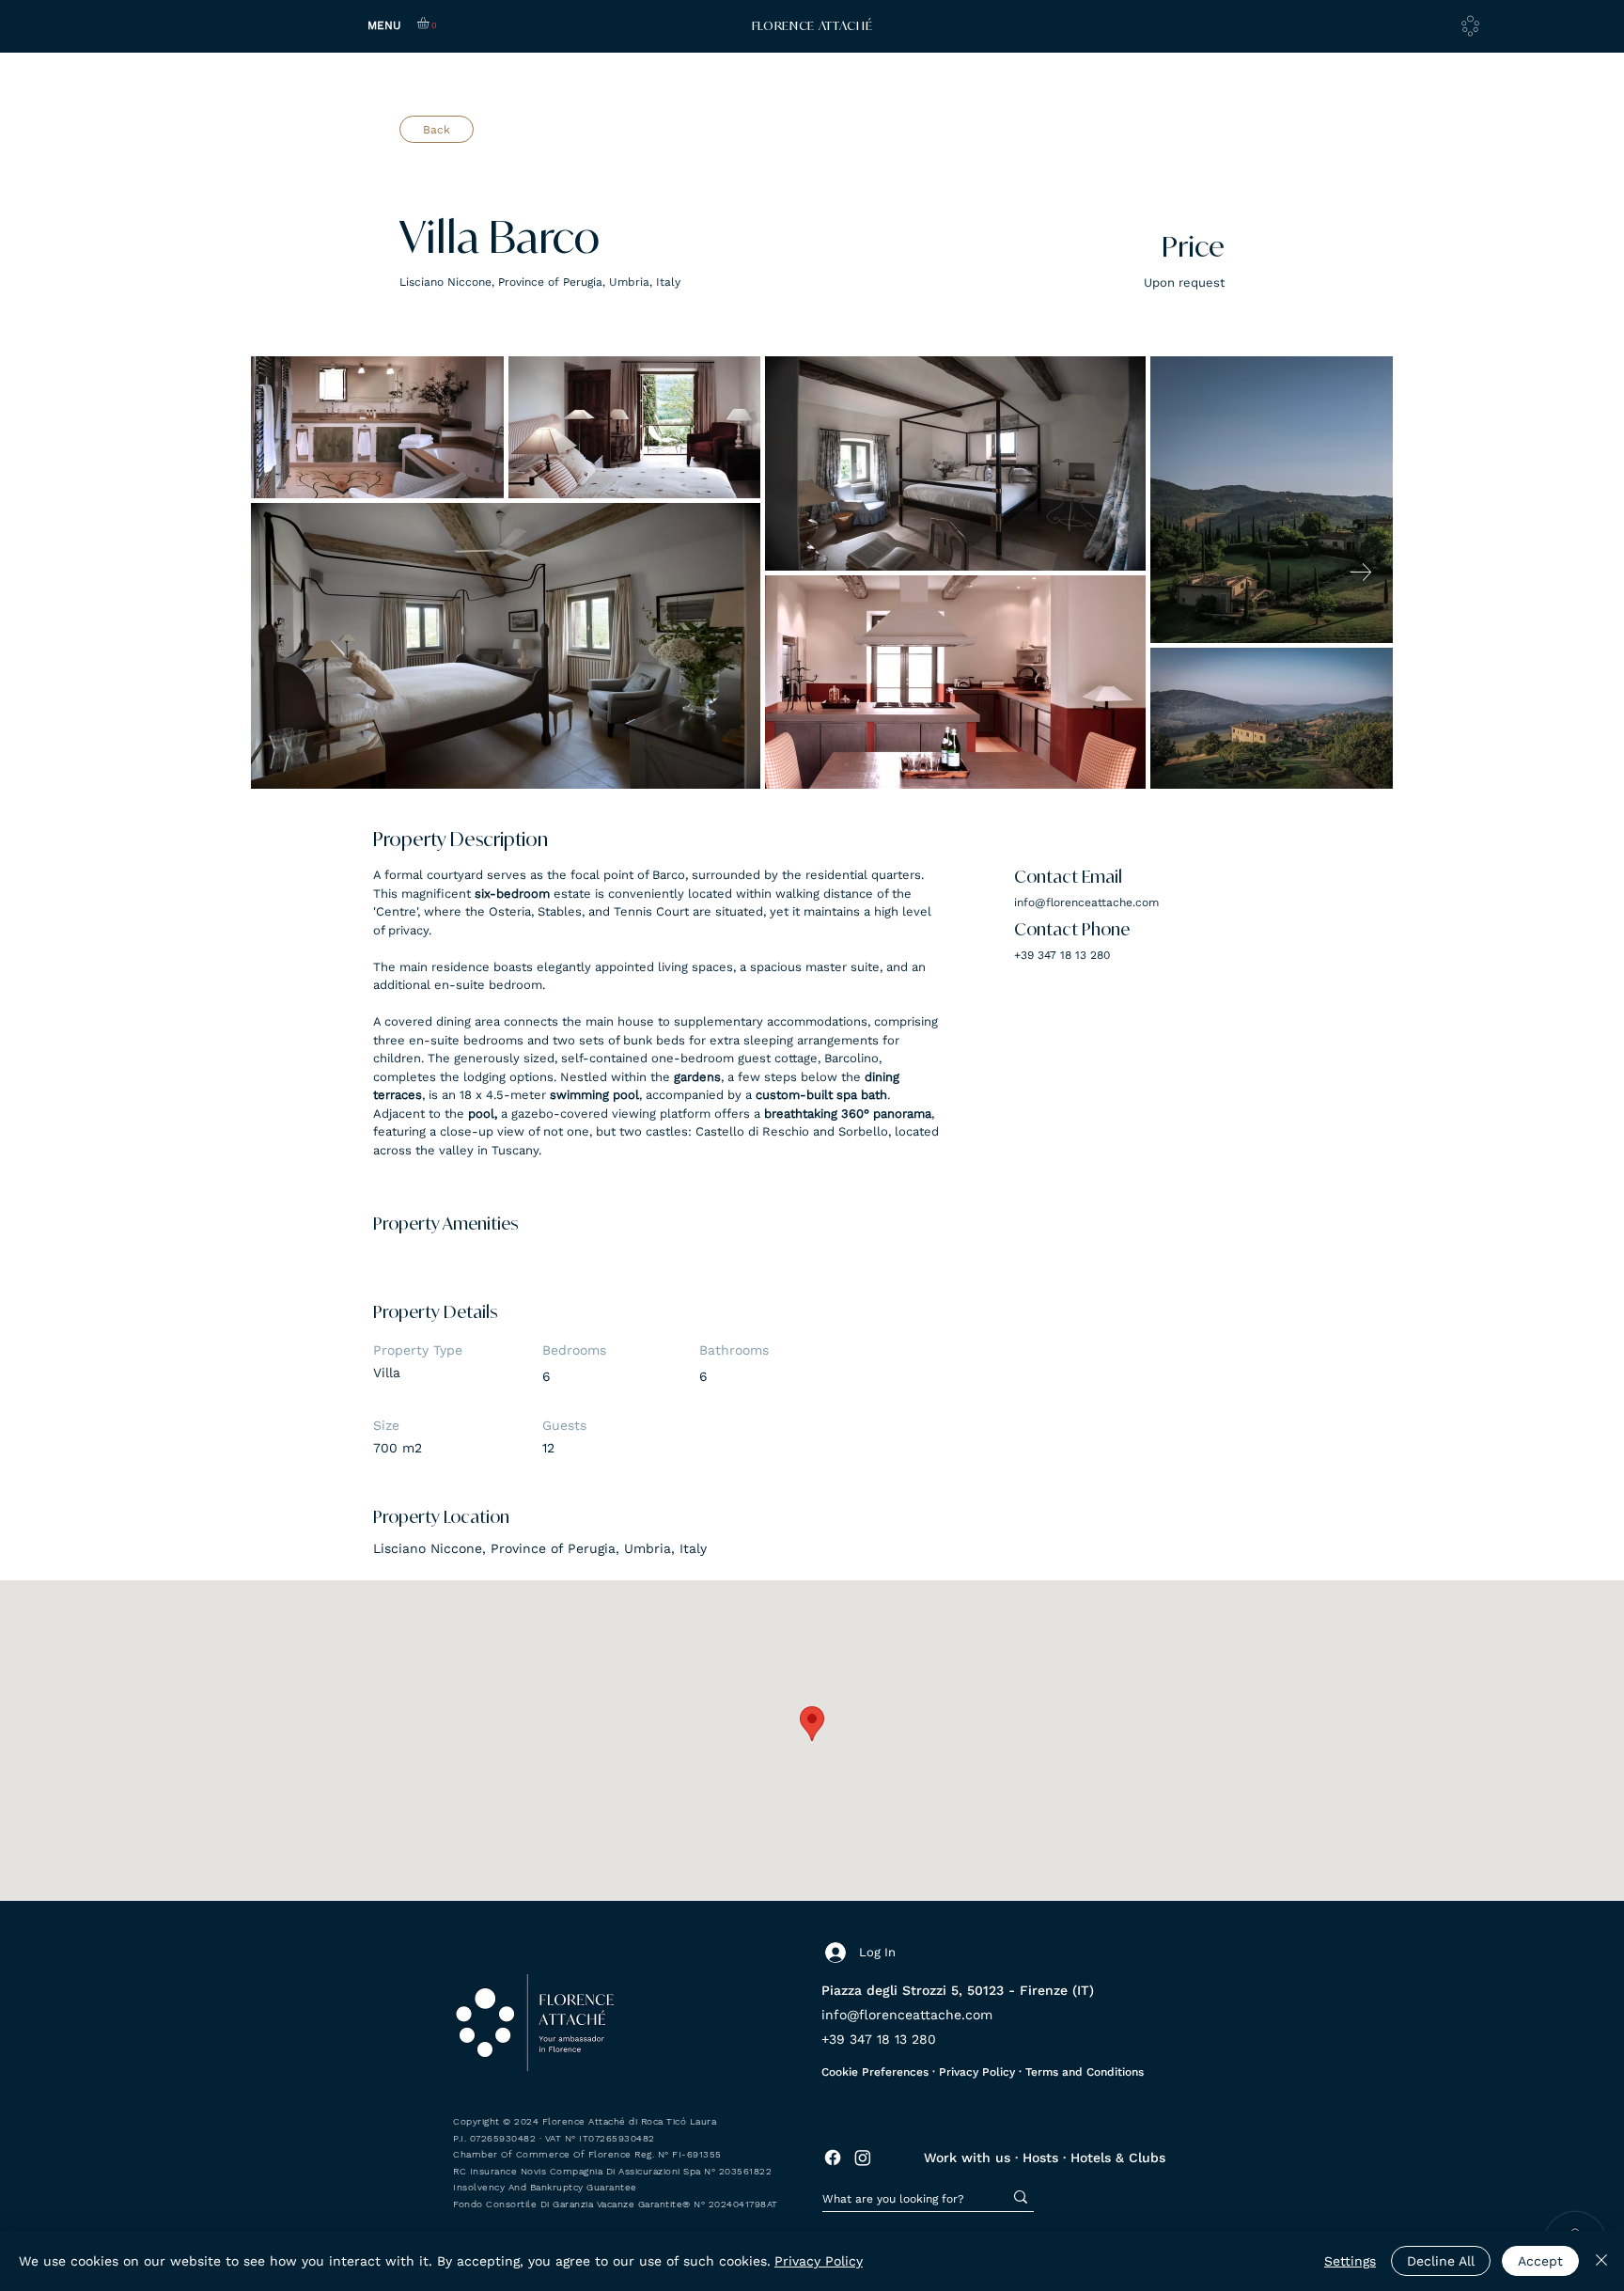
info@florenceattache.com (1086, 902)
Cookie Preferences (875, 2072)
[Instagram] (863, 2158)
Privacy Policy (979, 2072)
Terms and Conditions (1085, 2072)
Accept (1540, 2261)
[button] (430, 23)
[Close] (1601, 2261)
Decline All (1441, 2261)
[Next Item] (1360, 572)
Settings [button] (1350, 2261)
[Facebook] (833, 2158)
